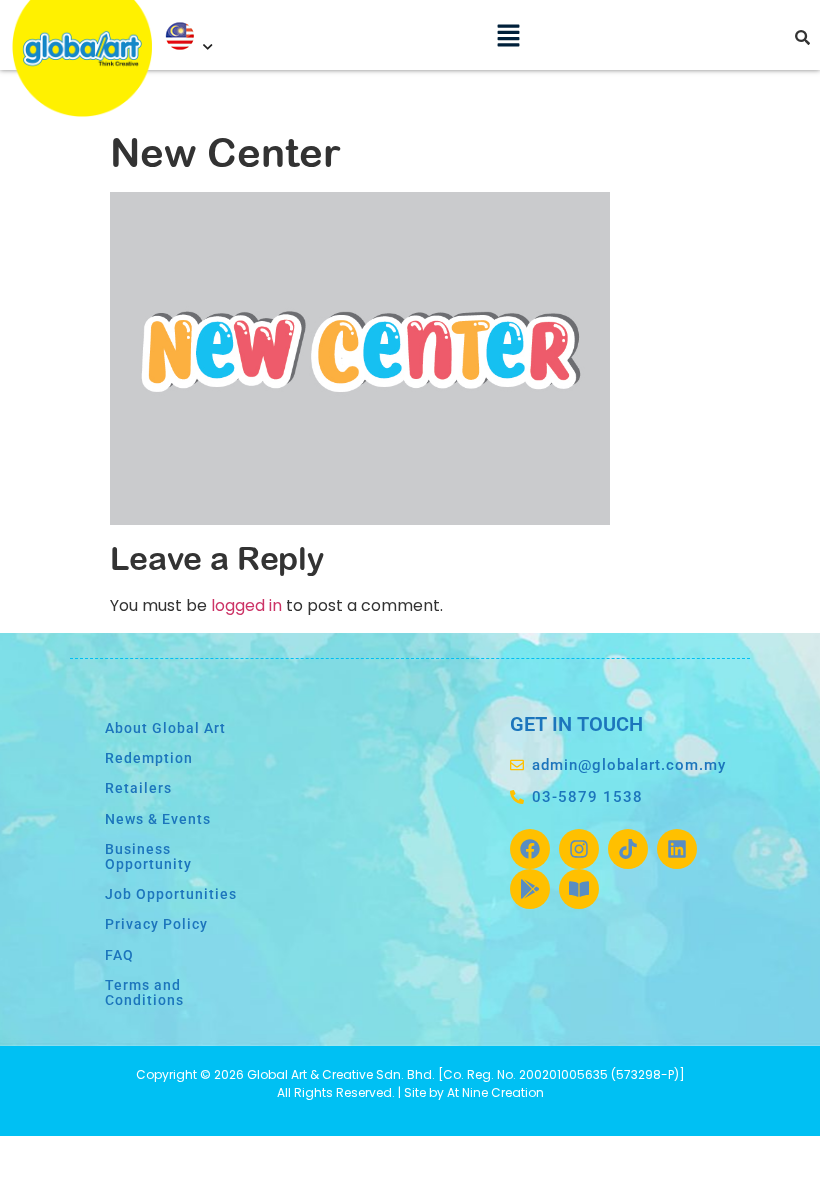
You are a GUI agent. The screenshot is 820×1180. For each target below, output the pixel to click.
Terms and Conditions (144, 992)
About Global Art (165, 728)
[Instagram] (579, 849)
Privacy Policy (156, 924)
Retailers (138, 788)
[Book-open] (579, 889)
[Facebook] (530, 849)
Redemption (149, 758)
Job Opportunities (171, 894)
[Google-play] (530, 889)
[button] (508, 35)
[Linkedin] (677, 849)
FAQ (119, 955)
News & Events (158, 819)
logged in (246, 605)
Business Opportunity (148, 856)
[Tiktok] (628, 849)
